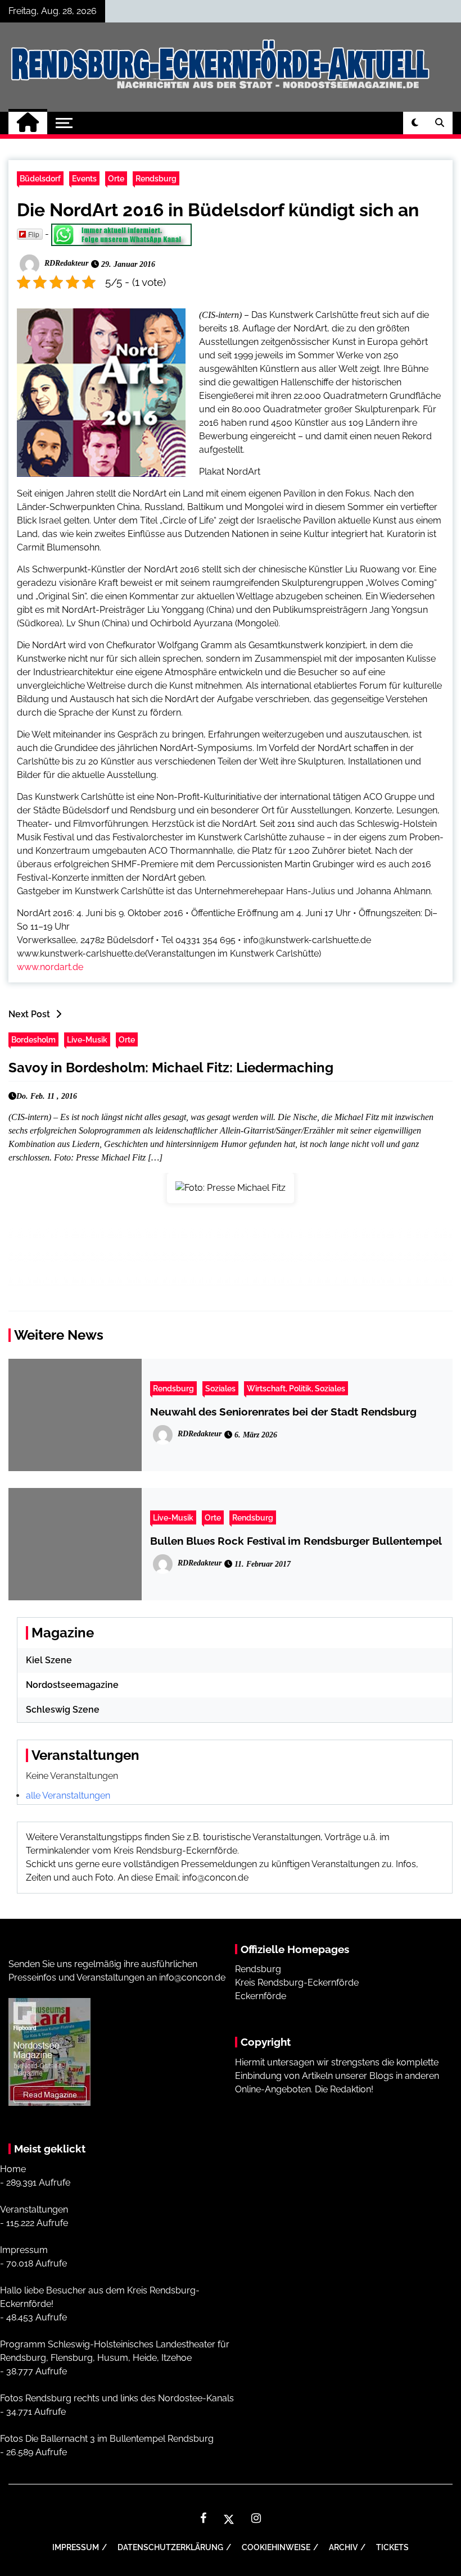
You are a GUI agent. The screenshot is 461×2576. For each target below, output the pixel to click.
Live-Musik (87, 1039)
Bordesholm (33, 1039)
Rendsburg (156, 178)
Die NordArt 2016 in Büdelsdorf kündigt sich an (218, 210)
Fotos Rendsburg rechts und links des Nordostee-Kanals (117, 2398)
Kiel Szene (49, 1660)
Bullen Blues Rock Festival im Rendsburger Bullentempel (296, 1541)
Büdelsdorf (40, 178)
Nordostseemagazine (72, 1685)
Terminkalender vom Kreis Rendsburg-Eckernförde (132, 1851)
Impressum (24, 2250)
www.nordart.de (50, 967)
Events (84, 178)
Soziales (220, 1388)
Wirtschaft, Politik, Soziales (296, 1388)
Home (13, 2169)
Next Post (29, 1014)
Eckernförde (261, 1996)
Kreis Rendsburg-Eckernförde (297, 1983)
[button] (415, 123)
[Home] (28, 123)
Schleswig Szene (63, 1710)
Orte (116, 178)
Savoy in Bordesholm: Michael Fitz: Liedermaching (171, 1068)
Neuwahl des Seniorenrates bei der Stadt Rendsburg (283, 1412)
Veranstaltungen (34, 2209)
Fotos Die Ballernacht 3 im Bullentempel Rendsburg (107, 2439)
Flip (34, 234)
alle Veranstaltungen (68, 1796)
